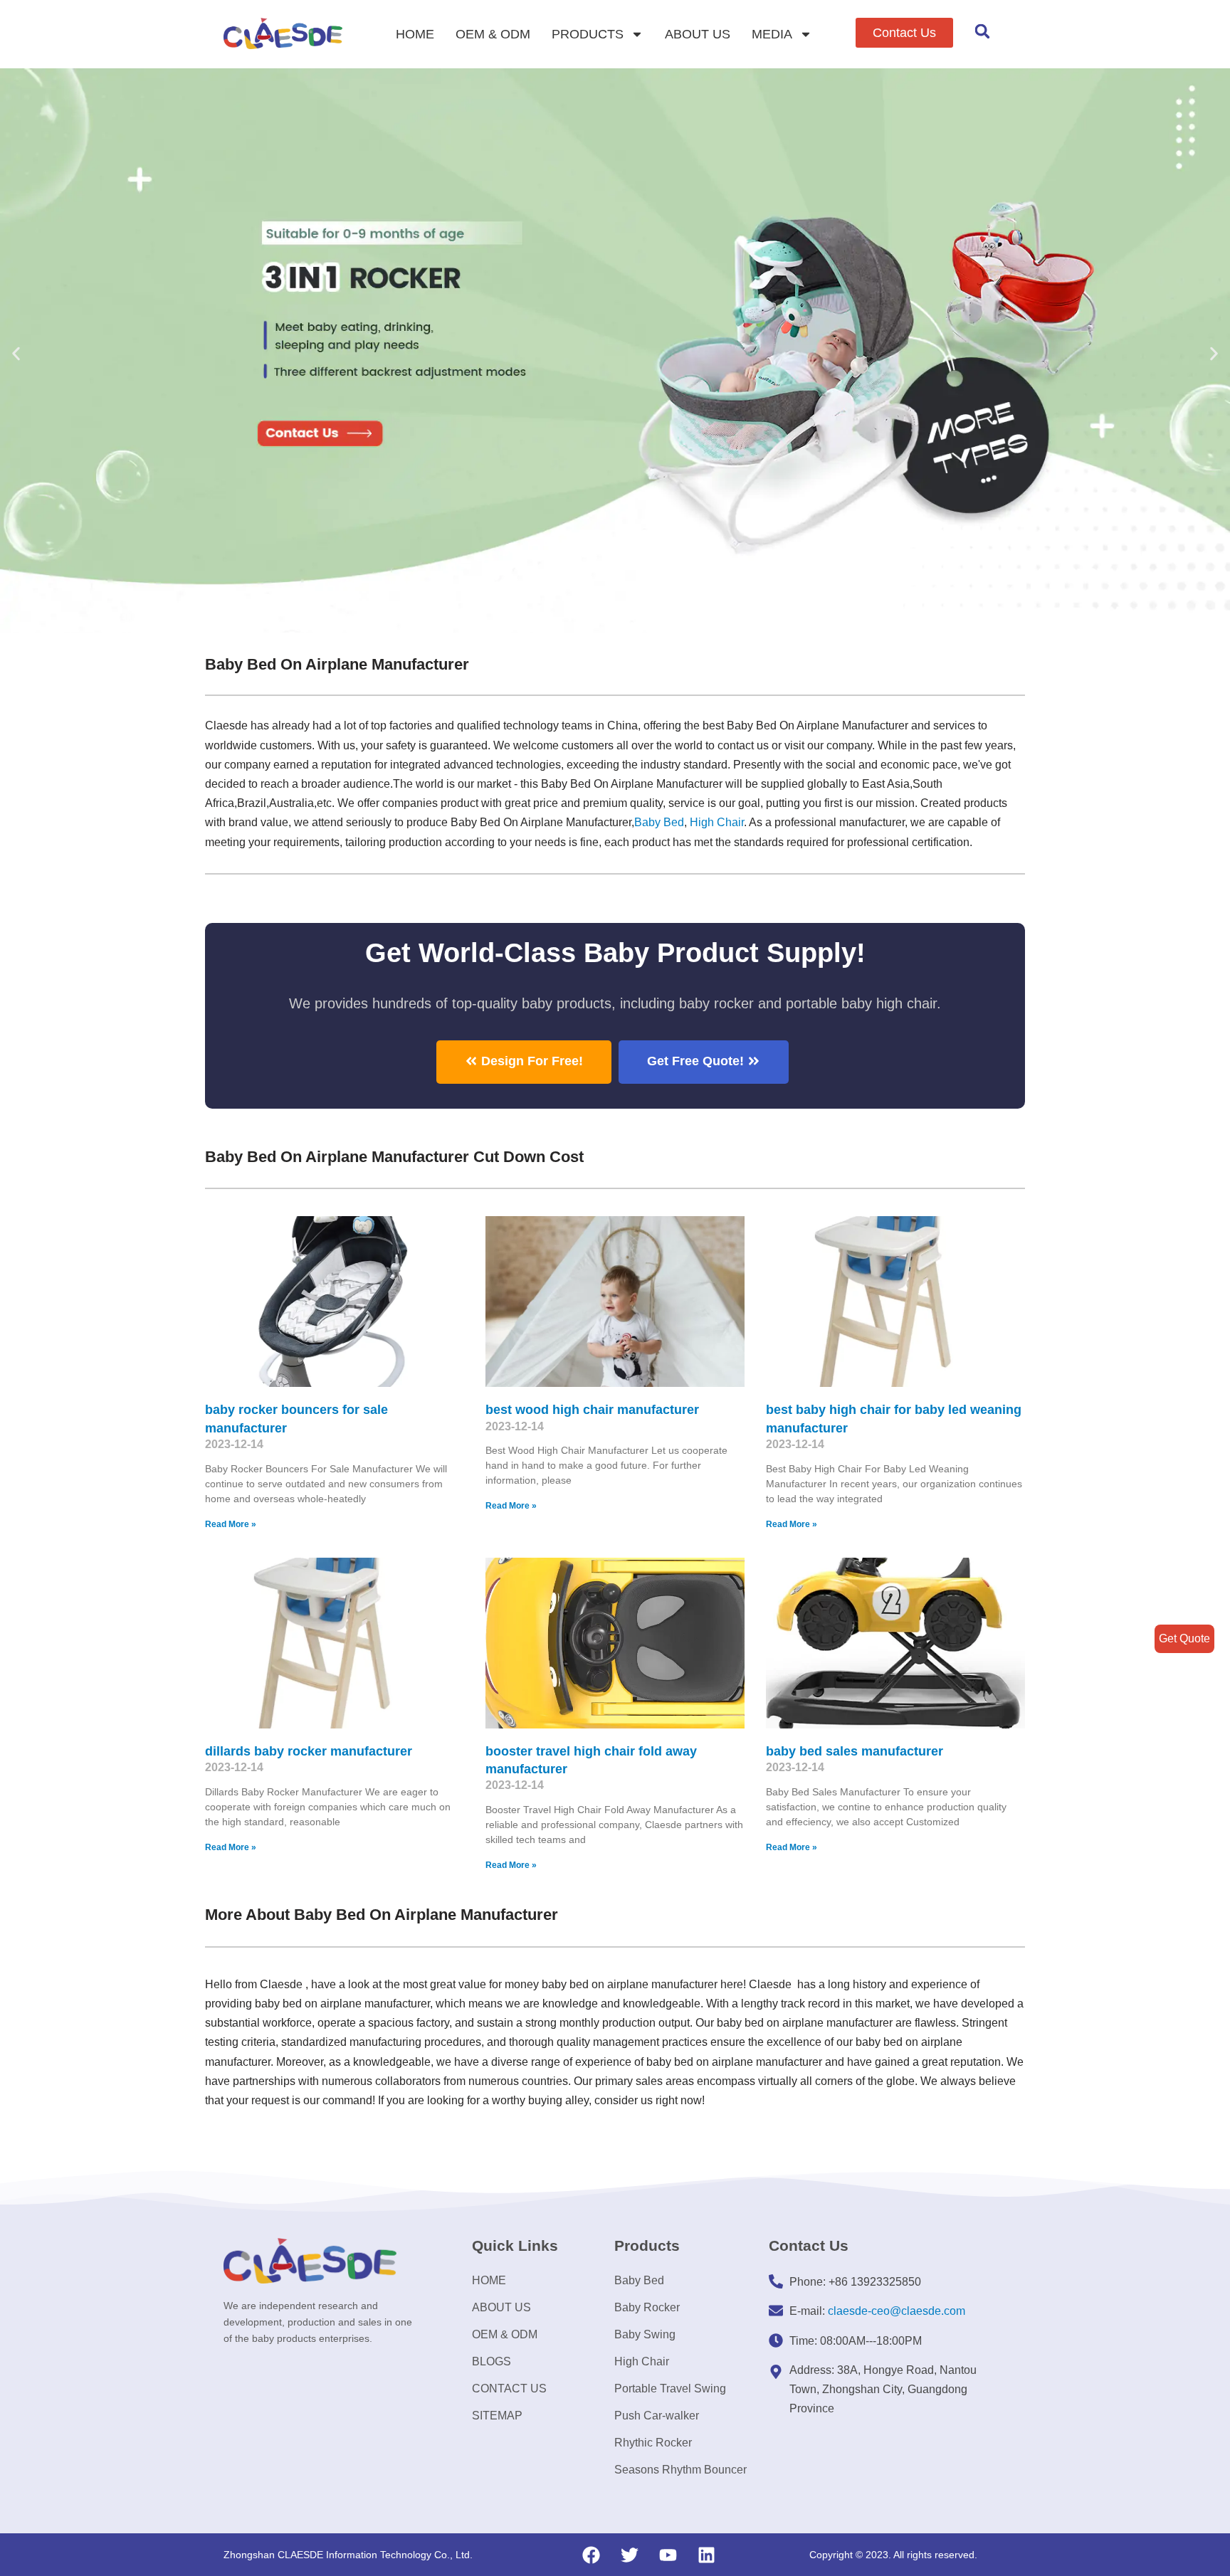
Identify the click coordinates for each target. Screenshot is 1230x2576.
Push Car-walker (657, 2416)
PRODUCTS (588, 34)
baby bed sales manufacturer (855, 1751)
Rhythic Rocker (653, 2443)
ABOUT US (698, 34)
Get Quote (1184, 1638)
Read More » (231, 1524)
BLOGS (492, 2361)
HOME (415, 34)
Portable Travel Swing (670, 2388)
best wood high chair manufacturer (592, 1410)
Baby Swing (645, 2334)
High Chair (717, 822)
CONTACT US (509, 2388)
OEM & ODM (493, 34)
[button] (904, 33)
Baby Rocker (647, 2307)
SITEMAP (497, 2416)
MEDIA (772, 34)
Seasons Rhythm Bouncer (680, 2470)
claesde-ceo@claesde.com (897, 2311)
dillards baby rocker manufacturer (309, 1751)
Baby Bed (659, 822)
